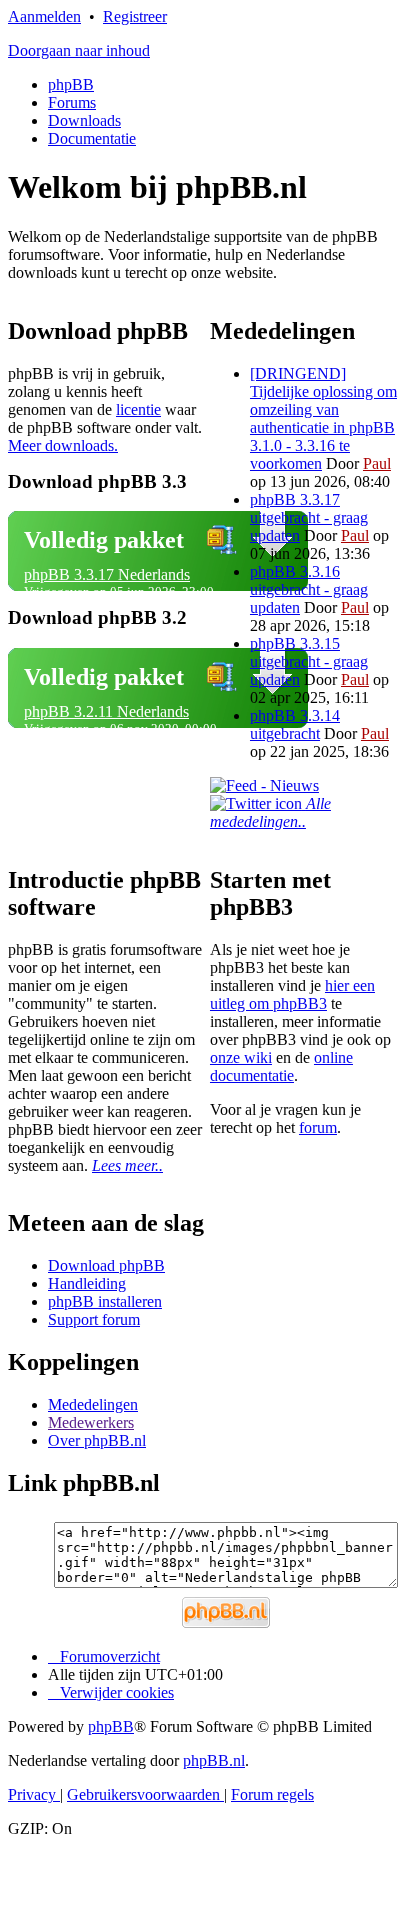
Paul (377, 463)
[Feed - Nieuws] (264, 785)
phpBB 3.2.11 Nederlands (106, 711)
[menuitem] (111, 1692)
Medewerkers (91, 1422)
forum (318, 1127)
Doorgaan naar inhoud (79, 50)
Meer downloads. (63, 445)
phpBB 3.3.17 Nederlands (107, 574)
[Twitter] (258, 803)
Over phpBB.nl (97, 1440)
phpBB (71, 84)
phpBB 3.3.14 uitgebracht (295, 724)
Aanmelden (44, 16)
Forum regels (272, 1794)
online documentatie (281, 1066)
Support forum (94, 1319)
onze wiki (241, 1057)
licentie (138, 409)
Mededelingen (93, 1404)
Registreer (135, 16)
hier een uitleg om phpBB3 (292, 994)
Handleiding (87, 1283)
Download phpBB (106, 1265)
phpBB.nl (214, 1760)
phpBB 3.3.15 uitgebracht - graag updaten (309, 661)
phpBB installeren (105, 1301)
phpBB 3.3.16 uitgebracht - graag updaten (309, 589)
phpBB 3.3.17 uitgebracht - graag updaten (309, 517)
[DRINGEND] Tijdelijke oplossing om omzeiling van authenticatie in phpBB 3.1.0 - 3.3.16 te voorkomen (323, 418)
